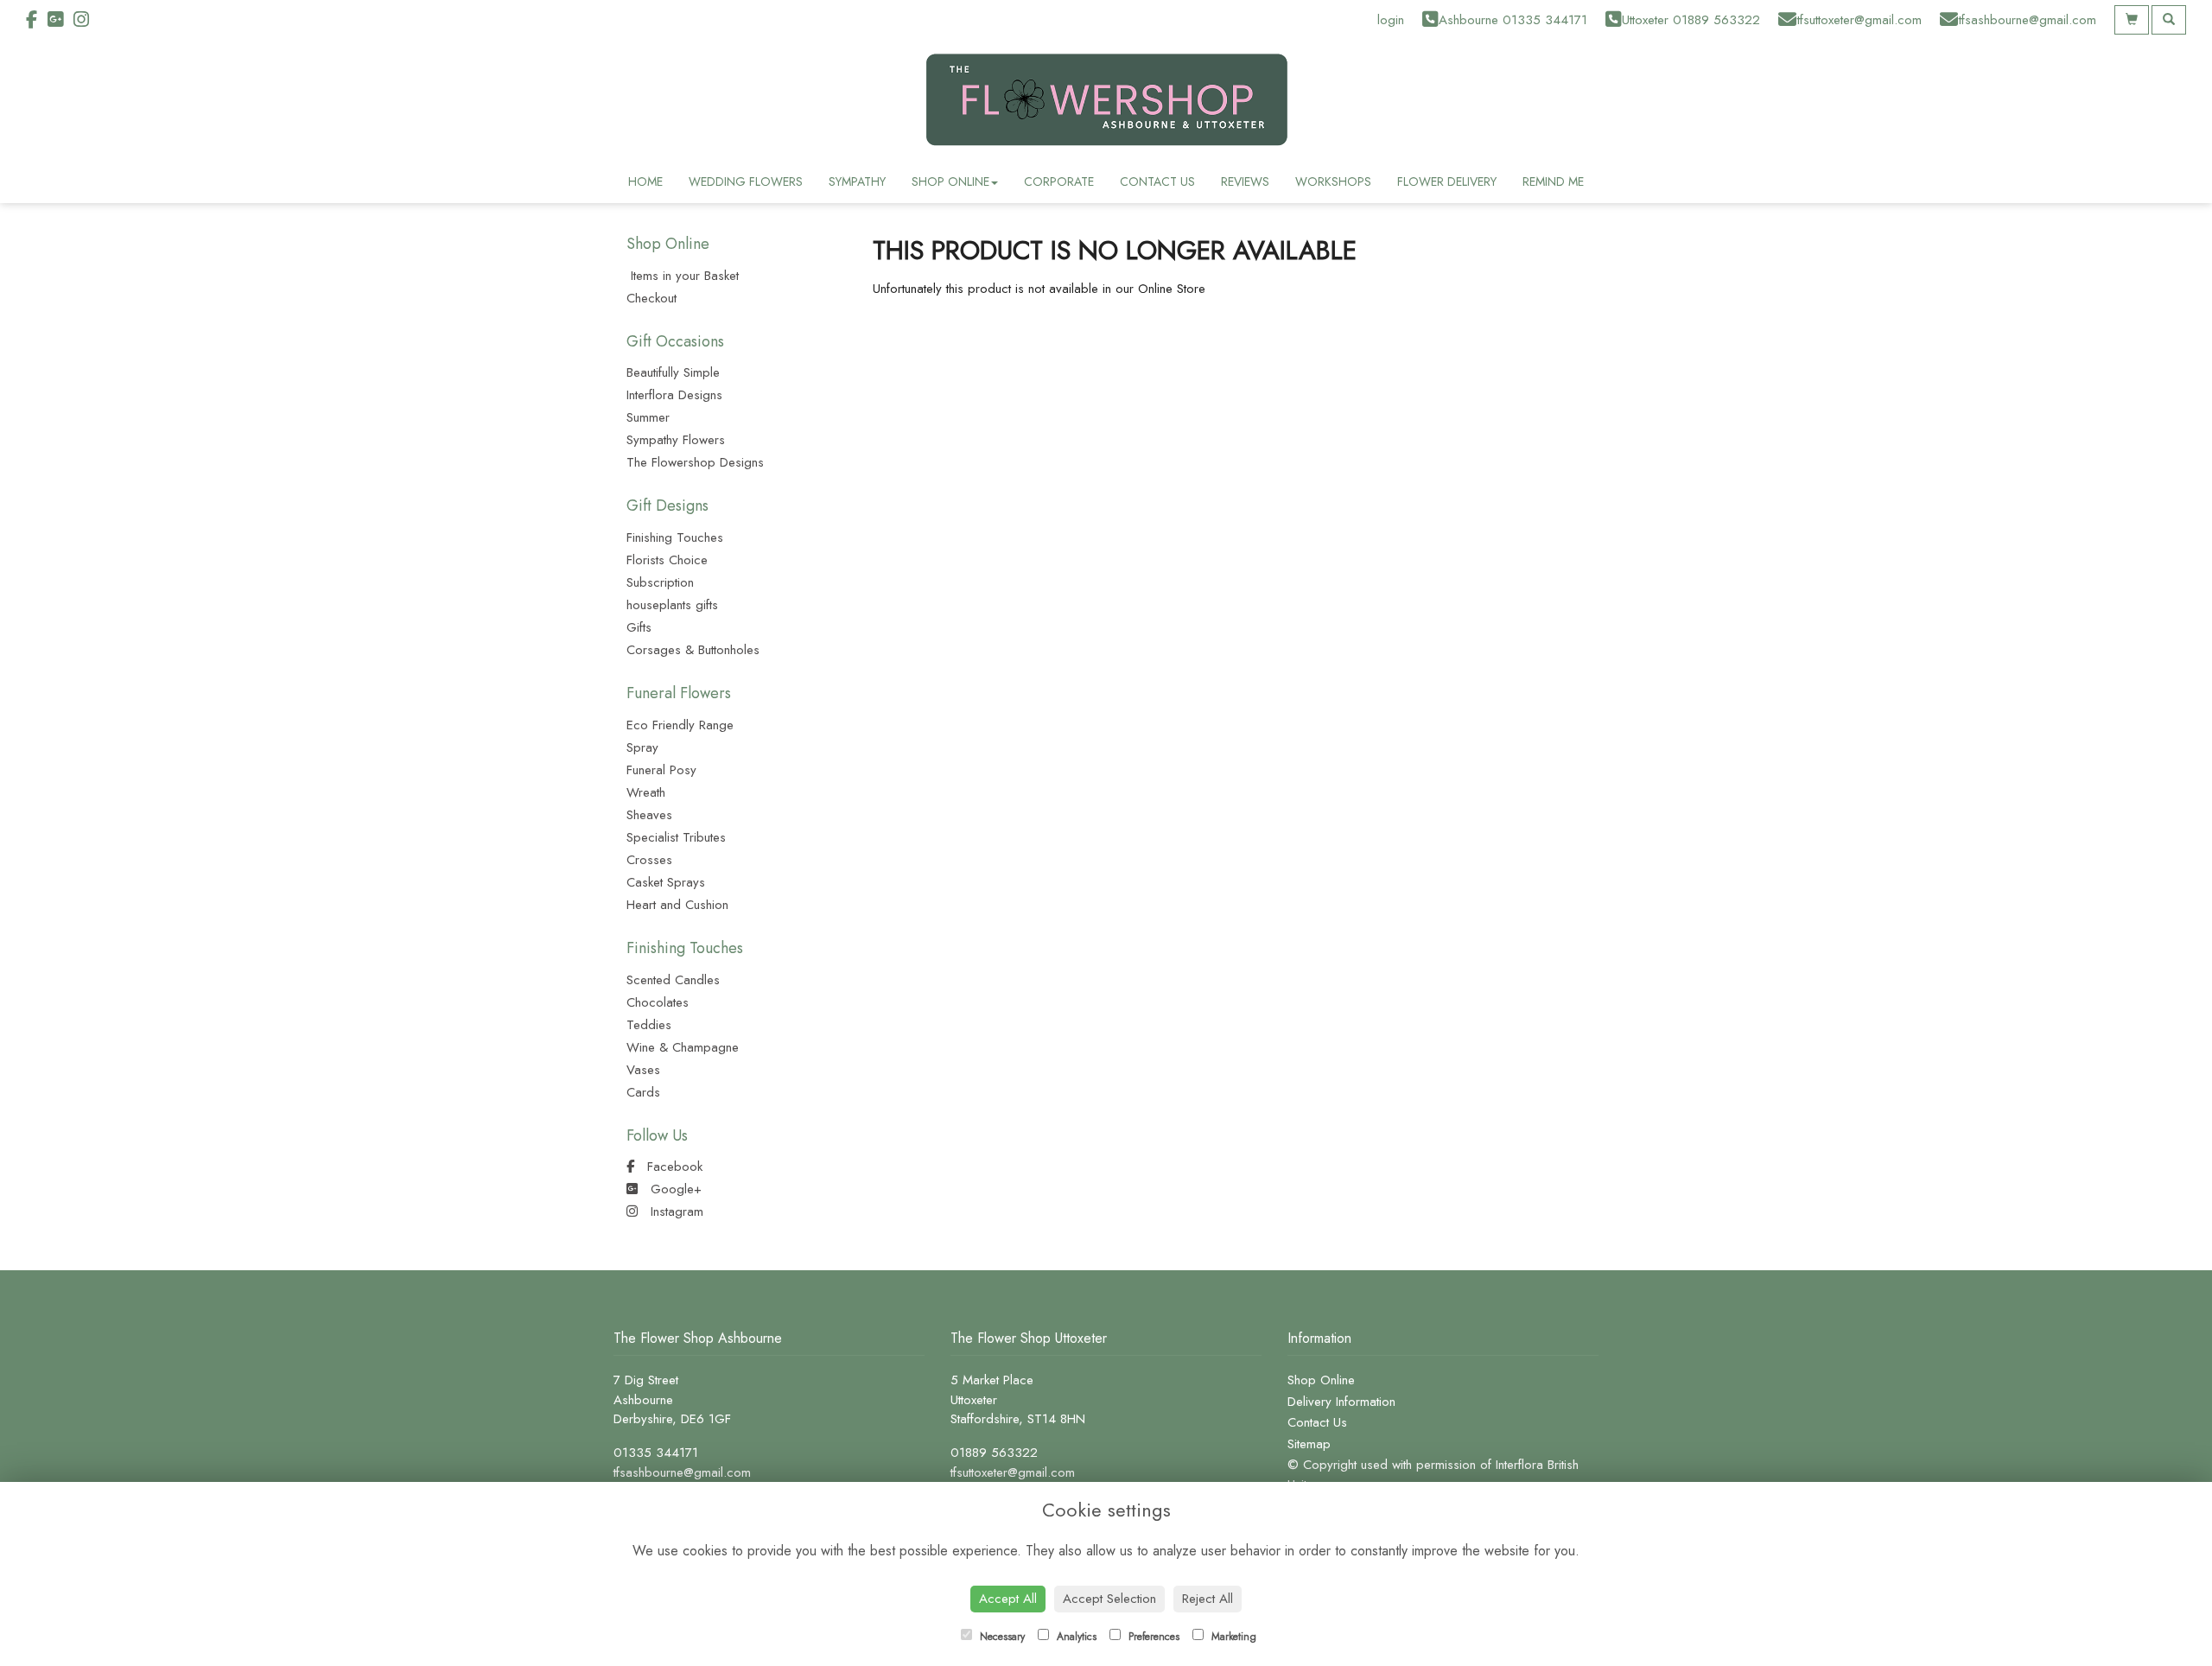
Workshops (1333, 181)
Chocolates (658, 1002)
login (1391, 20)
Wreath (646, 792)
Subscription (660, 582)
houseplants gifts (672, 605)
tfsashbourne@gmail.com (682, 1472)
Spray (642, 747)
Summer (648, 417)
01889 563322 (994, 1453)
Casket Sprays (666, 882)
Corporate (1059, 181)
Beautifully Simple (673, 372)
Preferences (1152, 1637)
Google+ (674, 1189)
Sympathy (857, 181)
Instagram (675, 1211)
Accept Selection (1109, 1599)
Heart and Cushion (677, 905)
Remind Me (1553, 181)
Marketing (1232, 1637)
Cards (643, 1092)
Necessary (1001, 1637)
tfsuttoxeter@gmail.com (1013, 1472)
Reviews (1245, 181)
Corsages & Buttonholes (693, 650)
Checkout (652, 298)
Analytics (1075, 1637)
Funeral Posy (661, 770)
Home (645, 181)
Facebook (673, 1167)
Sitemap (1309, 1444)
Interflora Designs (674, 395)
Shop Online (950, 181)
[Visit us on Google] (60, 20)
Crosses (649, 860)
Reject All (1208, 1599)
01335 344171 (656, 1453)
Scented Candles (673, 980)
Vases (643, 1070)
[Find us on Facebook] (37, 20)
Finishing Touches (675, 537)
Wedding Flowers (746, 181)
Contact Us (1157, 181)
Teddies (649, 1025)
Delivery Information (1341, 1402)
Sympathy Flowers (676, 440)
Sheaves (649, 815)
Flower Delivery (1447, 181)
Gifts (639, 627)
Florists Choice (667, 560)
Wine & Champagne (683, 1047)
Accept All (1008, 1599)
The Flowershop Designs (695, 462)
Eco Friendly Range (680, 725)
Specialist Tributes (676, 837)
